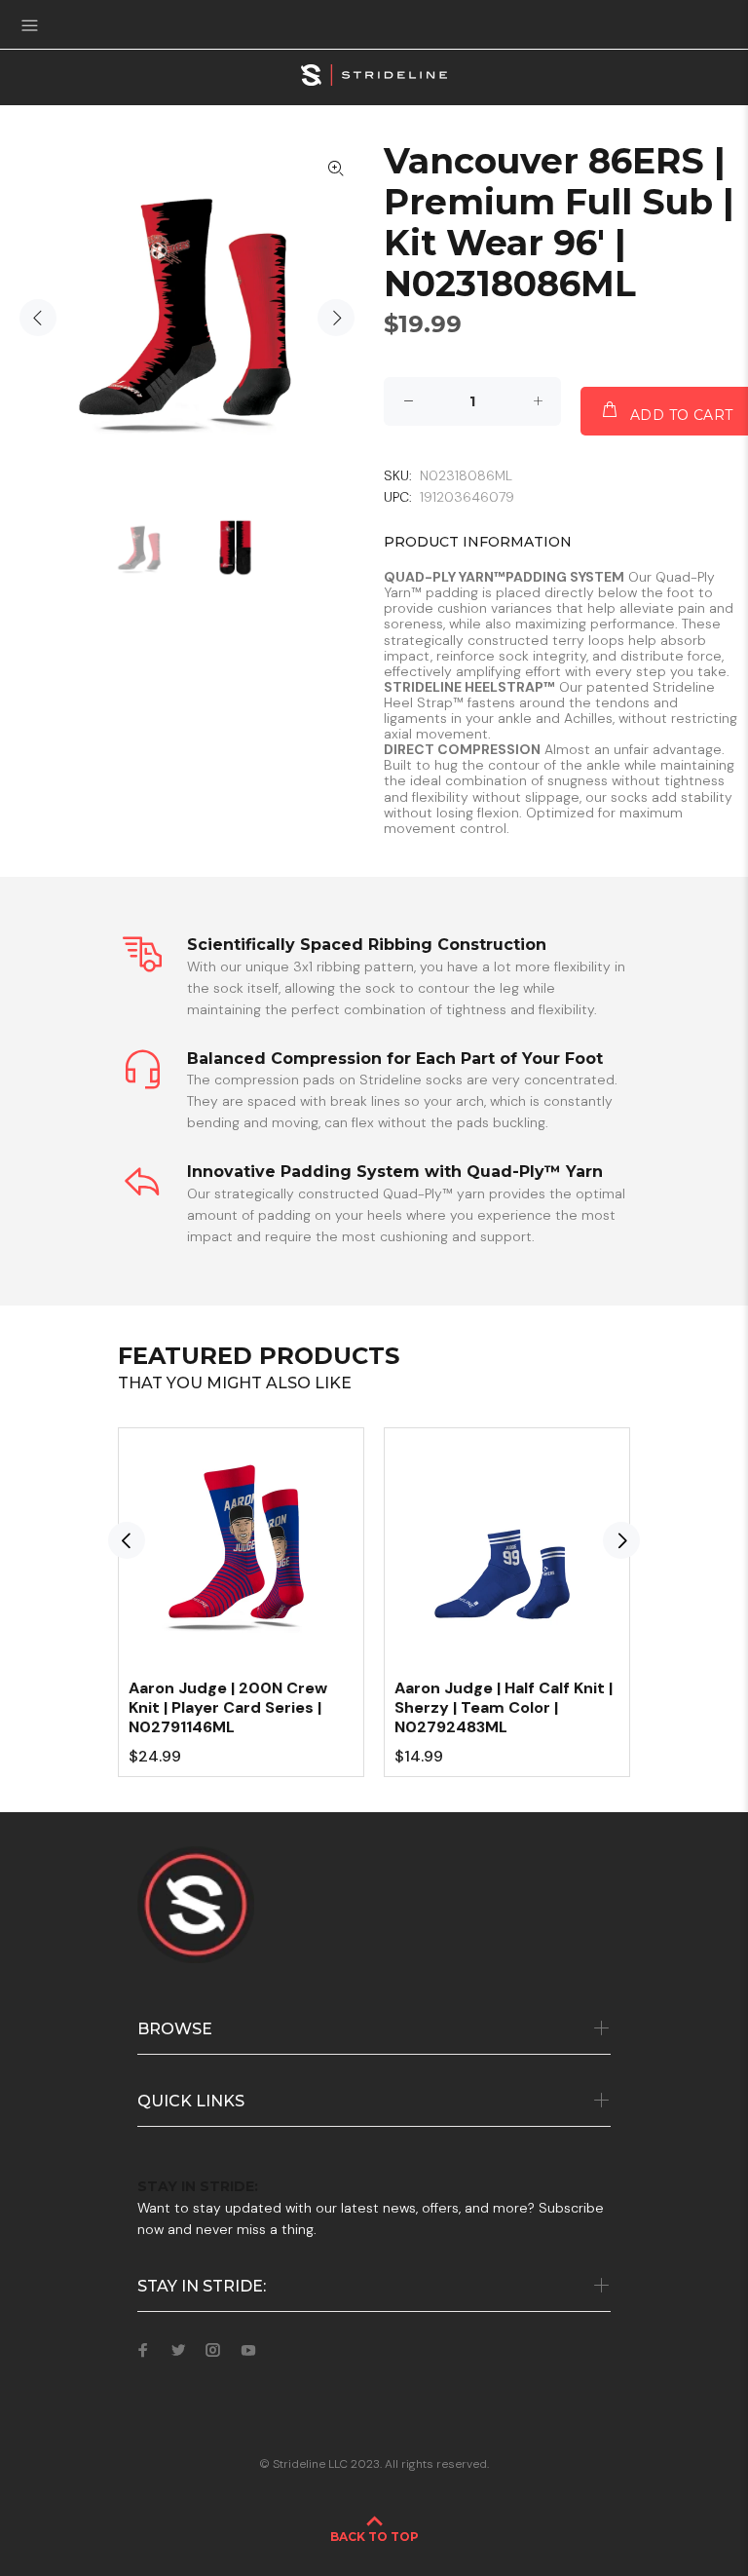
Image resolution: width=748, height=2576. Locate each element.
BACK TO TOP (374, 2537)
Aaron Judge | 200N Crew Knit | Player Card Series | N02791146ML (228, 1707)
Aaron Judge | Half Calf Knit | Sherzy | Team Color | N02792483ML (504, 1707)
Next (336, 318)
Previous (38, 318)
